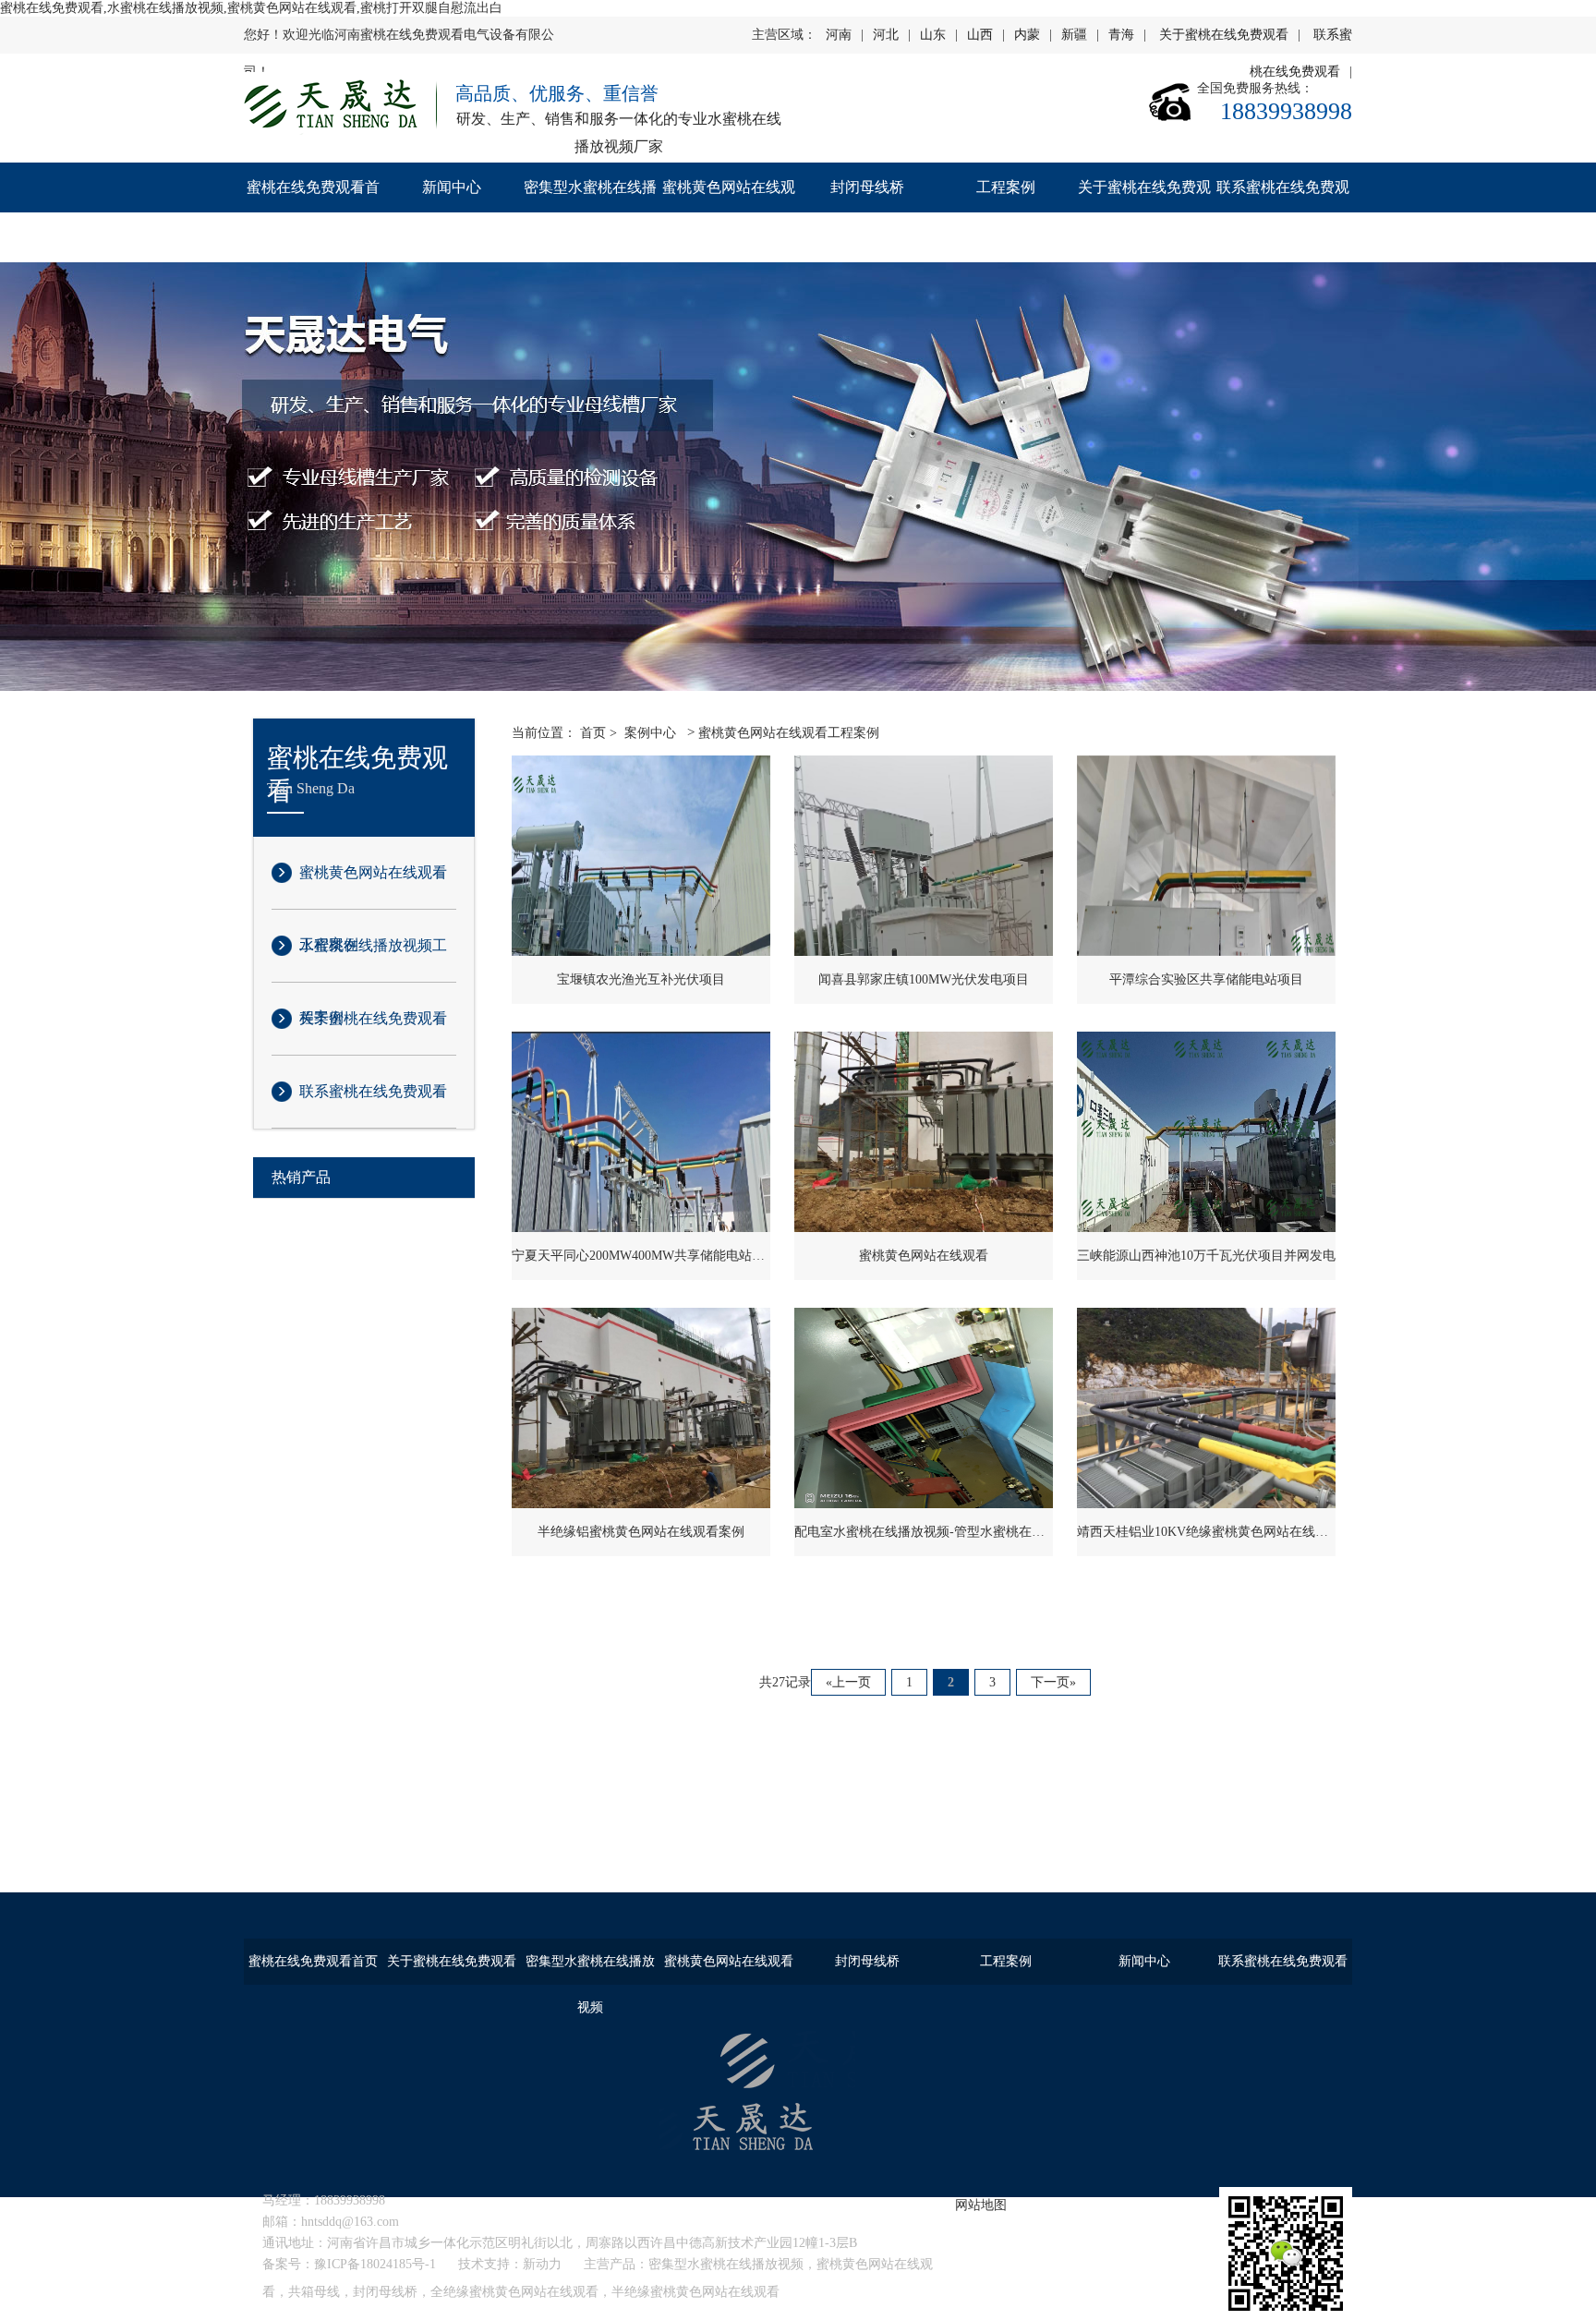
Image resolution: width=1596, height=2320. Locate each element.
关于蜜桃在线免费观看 (1224, 35)
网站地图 (981, 2205)
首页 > (598, 733)
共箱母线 (314, 2292)
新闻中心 (452, 187)
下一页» (1053, 1682)
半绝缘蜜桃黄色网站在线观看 (695, 2292)
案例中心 (650, 733)
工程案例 (1006, 187)
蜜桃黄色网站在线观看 (729, 212)
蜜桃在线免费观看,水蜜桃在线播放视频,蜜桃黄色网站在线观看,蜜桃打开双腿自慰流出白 (251, 8)
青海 (1121, 35)
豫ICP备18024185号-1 (375, 2264)
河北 (886, 35)
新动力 (542, 2264)
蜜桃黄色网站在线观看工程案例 (373, 887)
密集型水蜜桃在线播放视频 (590, 212)
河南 (839, 35)
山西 (980, 35)
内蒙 (1027, 35)
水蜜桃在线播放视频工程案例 (373, 960)
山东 (933, 35)
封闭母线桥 (867, 187)
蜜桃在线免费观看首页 (313, 212)
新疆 (1074, 35)
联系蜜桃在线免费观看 (1283, 212)
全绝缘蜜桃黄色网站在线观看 (514, 2292)
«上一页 (848, 1682)
